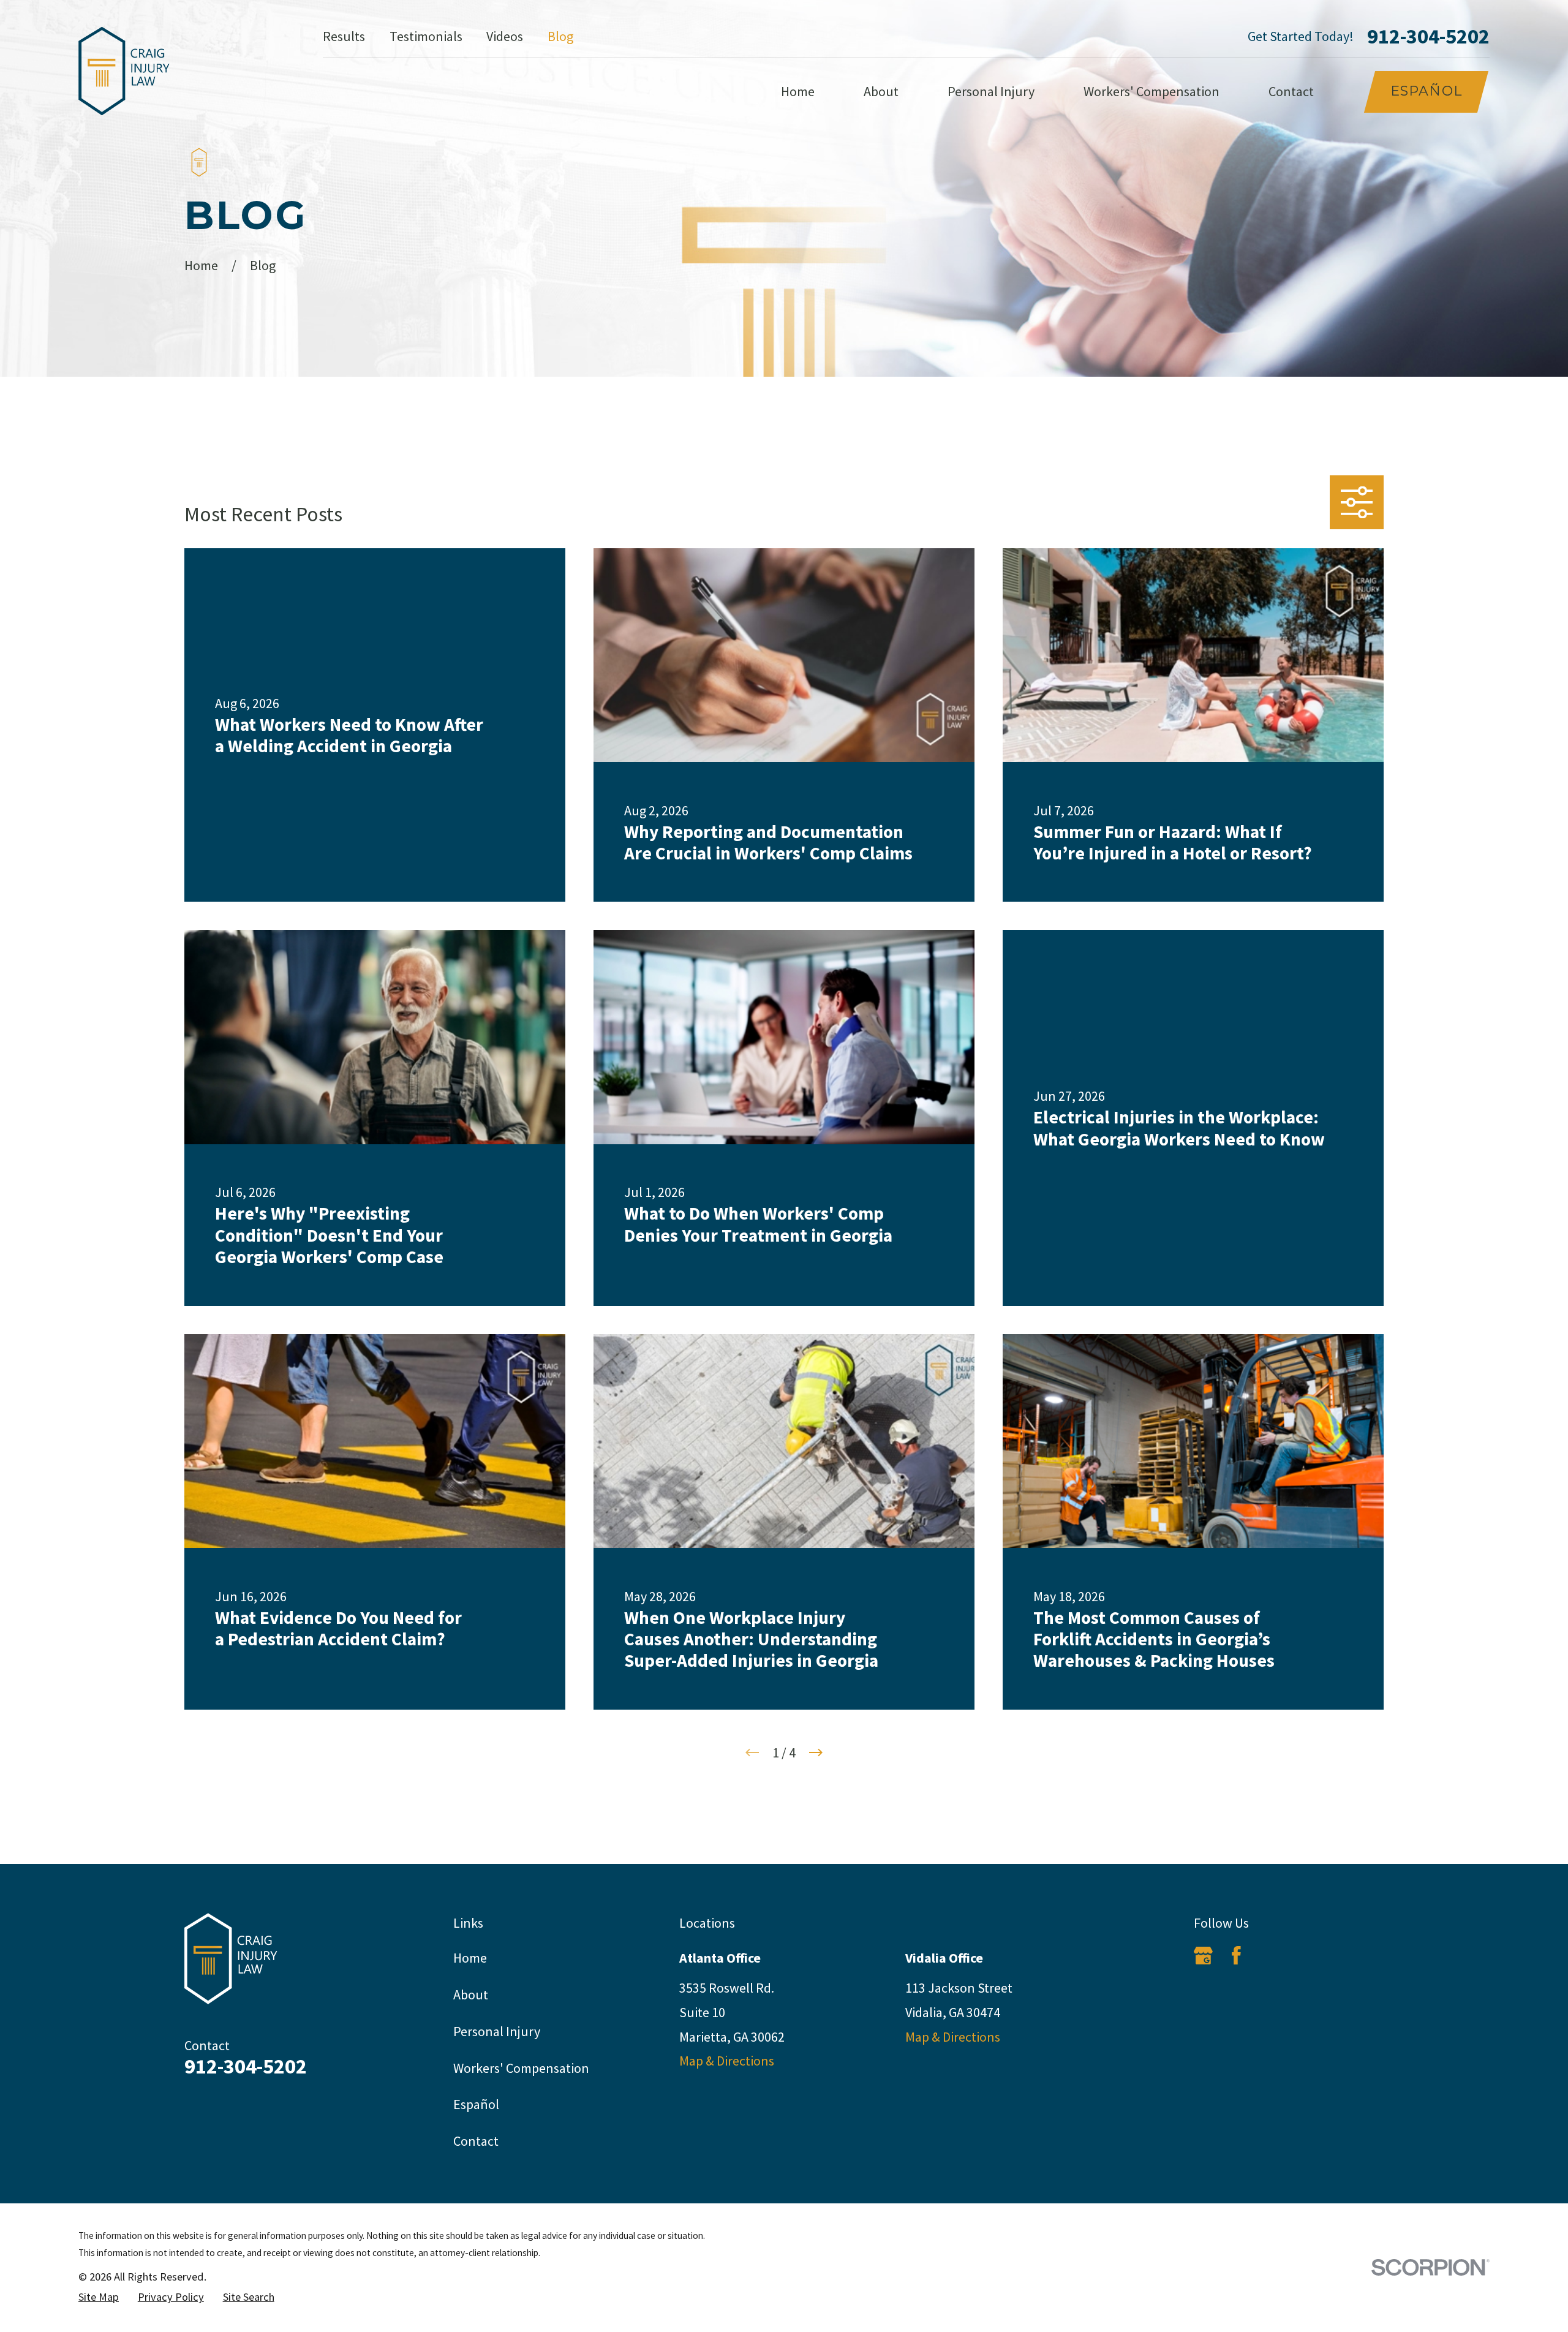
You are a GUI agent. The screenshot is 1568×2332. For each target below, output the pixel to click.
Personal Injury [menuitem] (991, 91)
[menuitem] (99, 2297)
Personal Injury (497, 2031)
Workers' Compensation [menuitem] (1151, 91)
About (471, 1994)
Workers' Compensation (521, 2068)
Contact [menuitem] (1291, 91)
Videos (505, 36)
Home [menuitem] (798, 91)
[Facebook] (1236, 1956)
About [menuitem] (881, 91)
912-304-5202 (1428, 36)
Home (470, 1958)
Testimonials (426, 36)
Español (1426, 91)
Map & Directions (727, 2061)
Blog (560, 36)
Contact (476, 2141)
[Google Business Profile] (1203, 1956)
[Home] (124, 71)
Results (344, 36)
